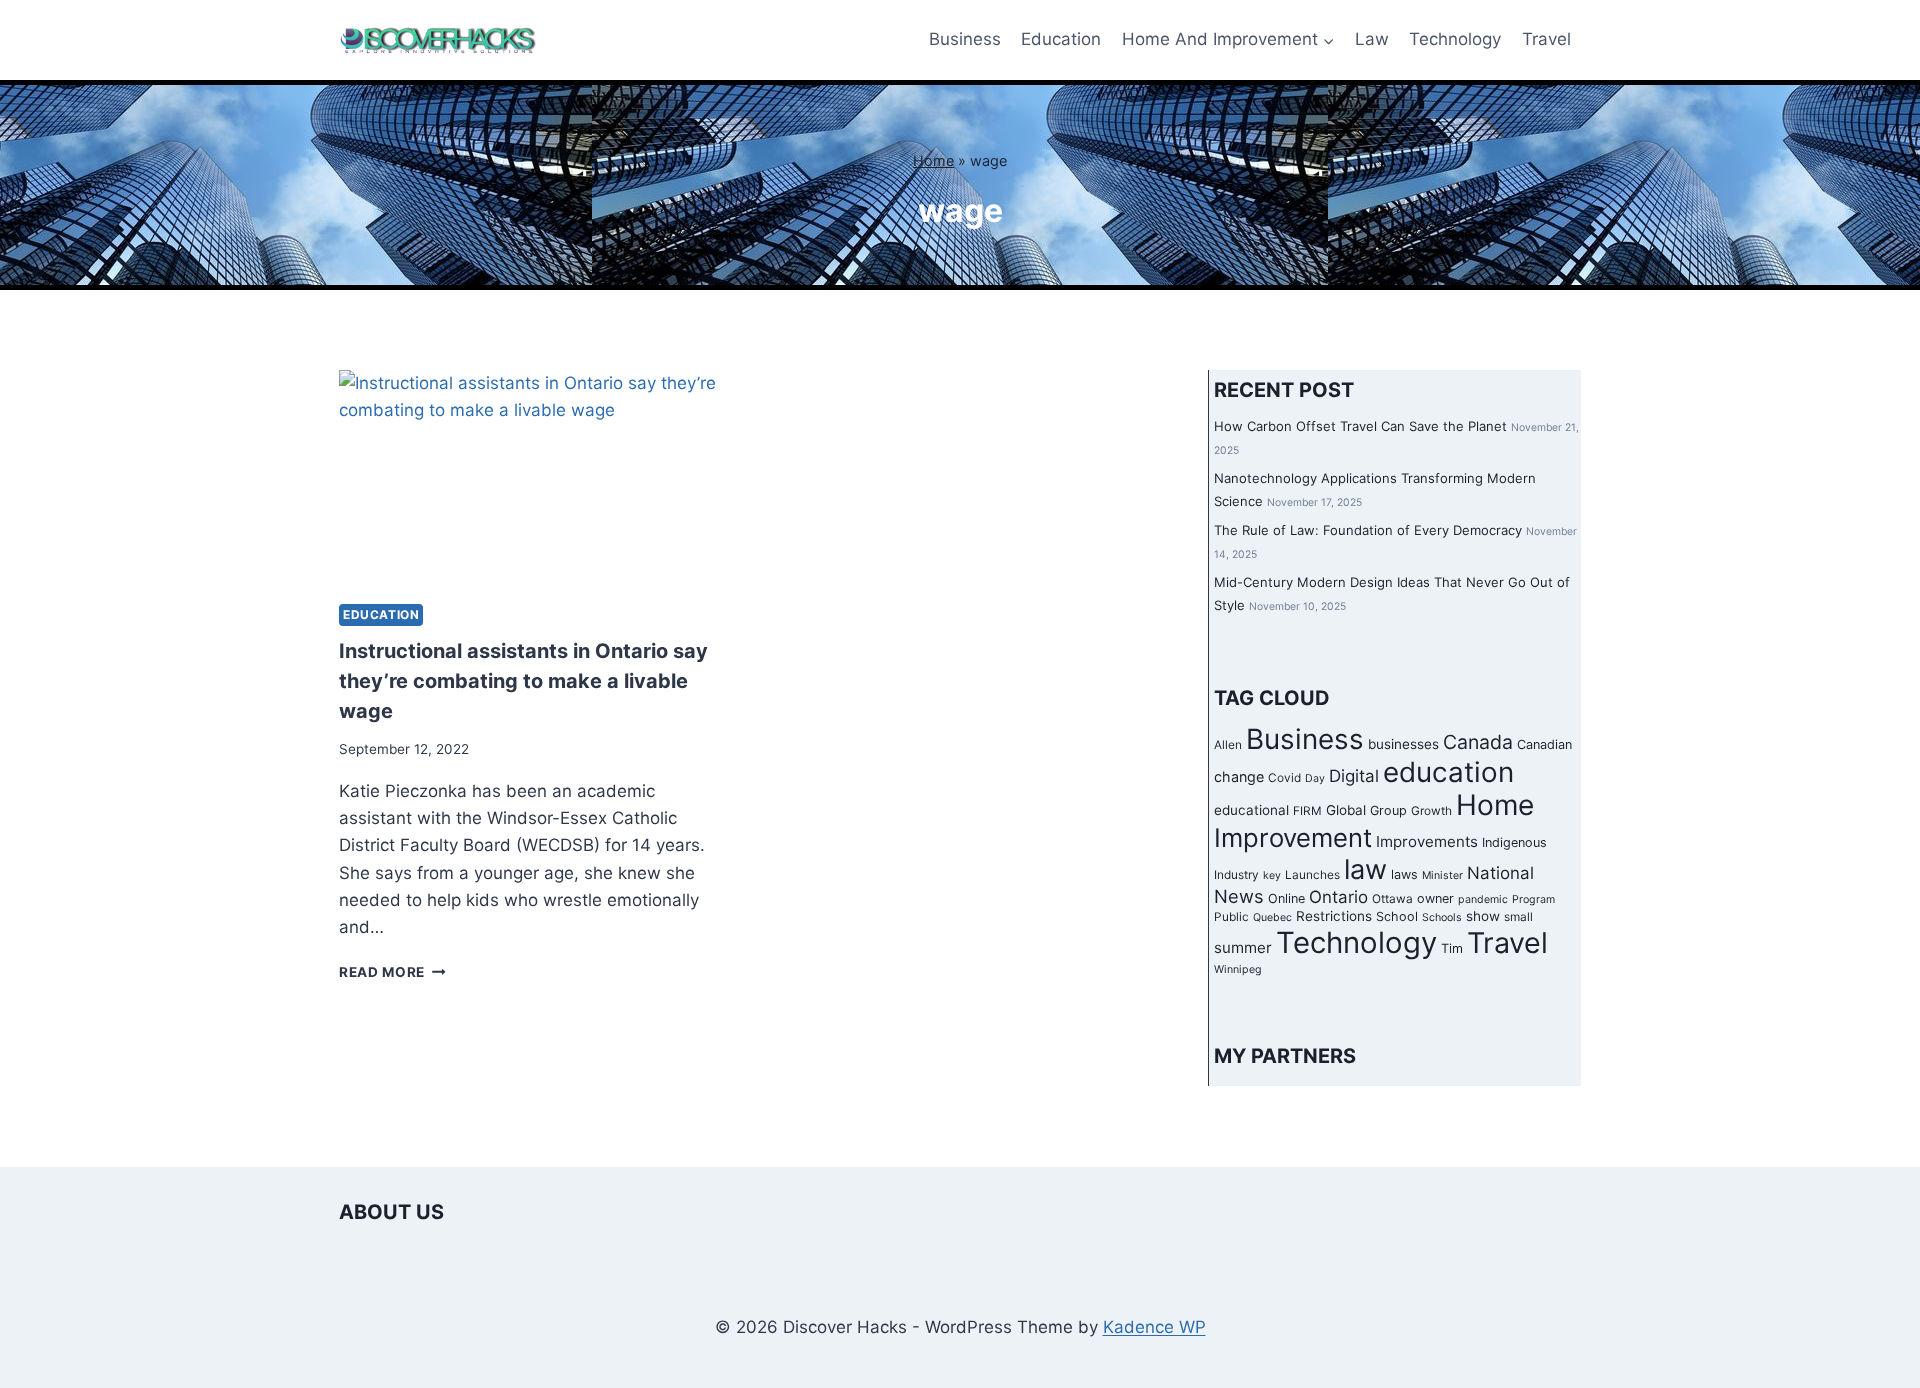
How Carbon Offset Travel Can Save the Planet (1360, 426)
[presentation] (531, 478)
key (1272, 875)
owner (1435, 898)
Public (1231, 917)
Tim (1452, 948)
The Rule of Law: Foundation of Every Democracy (1368, 530)
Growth (1431, 811)
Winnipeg (1238, 969)
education (1448, 772)
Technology (1455, 39)
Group (1388, 810)
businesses (1403, 744)
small (1518, 917)
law (1365, 869)
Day (1315, 778)
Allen (1228, 745)
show (1483, 916)
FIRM (1307, 811)
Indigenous (1514, 842)
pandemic (1483, 899)
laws (1404, 874)
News (1239, 896)
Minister (1442, 875)
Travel (1546, 39)
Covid (1284, 778)
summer (1243, 947)
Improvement (1293, 837)
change (1239, 776)
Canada (1478, 742)
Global (1346, 810)
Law (1372, 39)
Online (1286, 898)
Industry (1236, 875)
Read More (392, 972)
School (1397, 916)
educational (1251, 810)
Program (1533, 899)
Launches (1312, 875)
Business (965, 39)
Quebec (1272, 917)
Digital (1354, 776)
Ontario (1338, 897)
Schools (1442, 917)
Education (1061, 39)
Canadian (1544, 744)
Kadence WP (1154, 1327)
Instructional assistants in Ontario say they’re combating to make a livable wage (523, 681)
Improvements (1427, 841)
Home (933, 160)
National (1500, 873)
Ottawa (1392, 899)
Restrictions (1334, 916)
